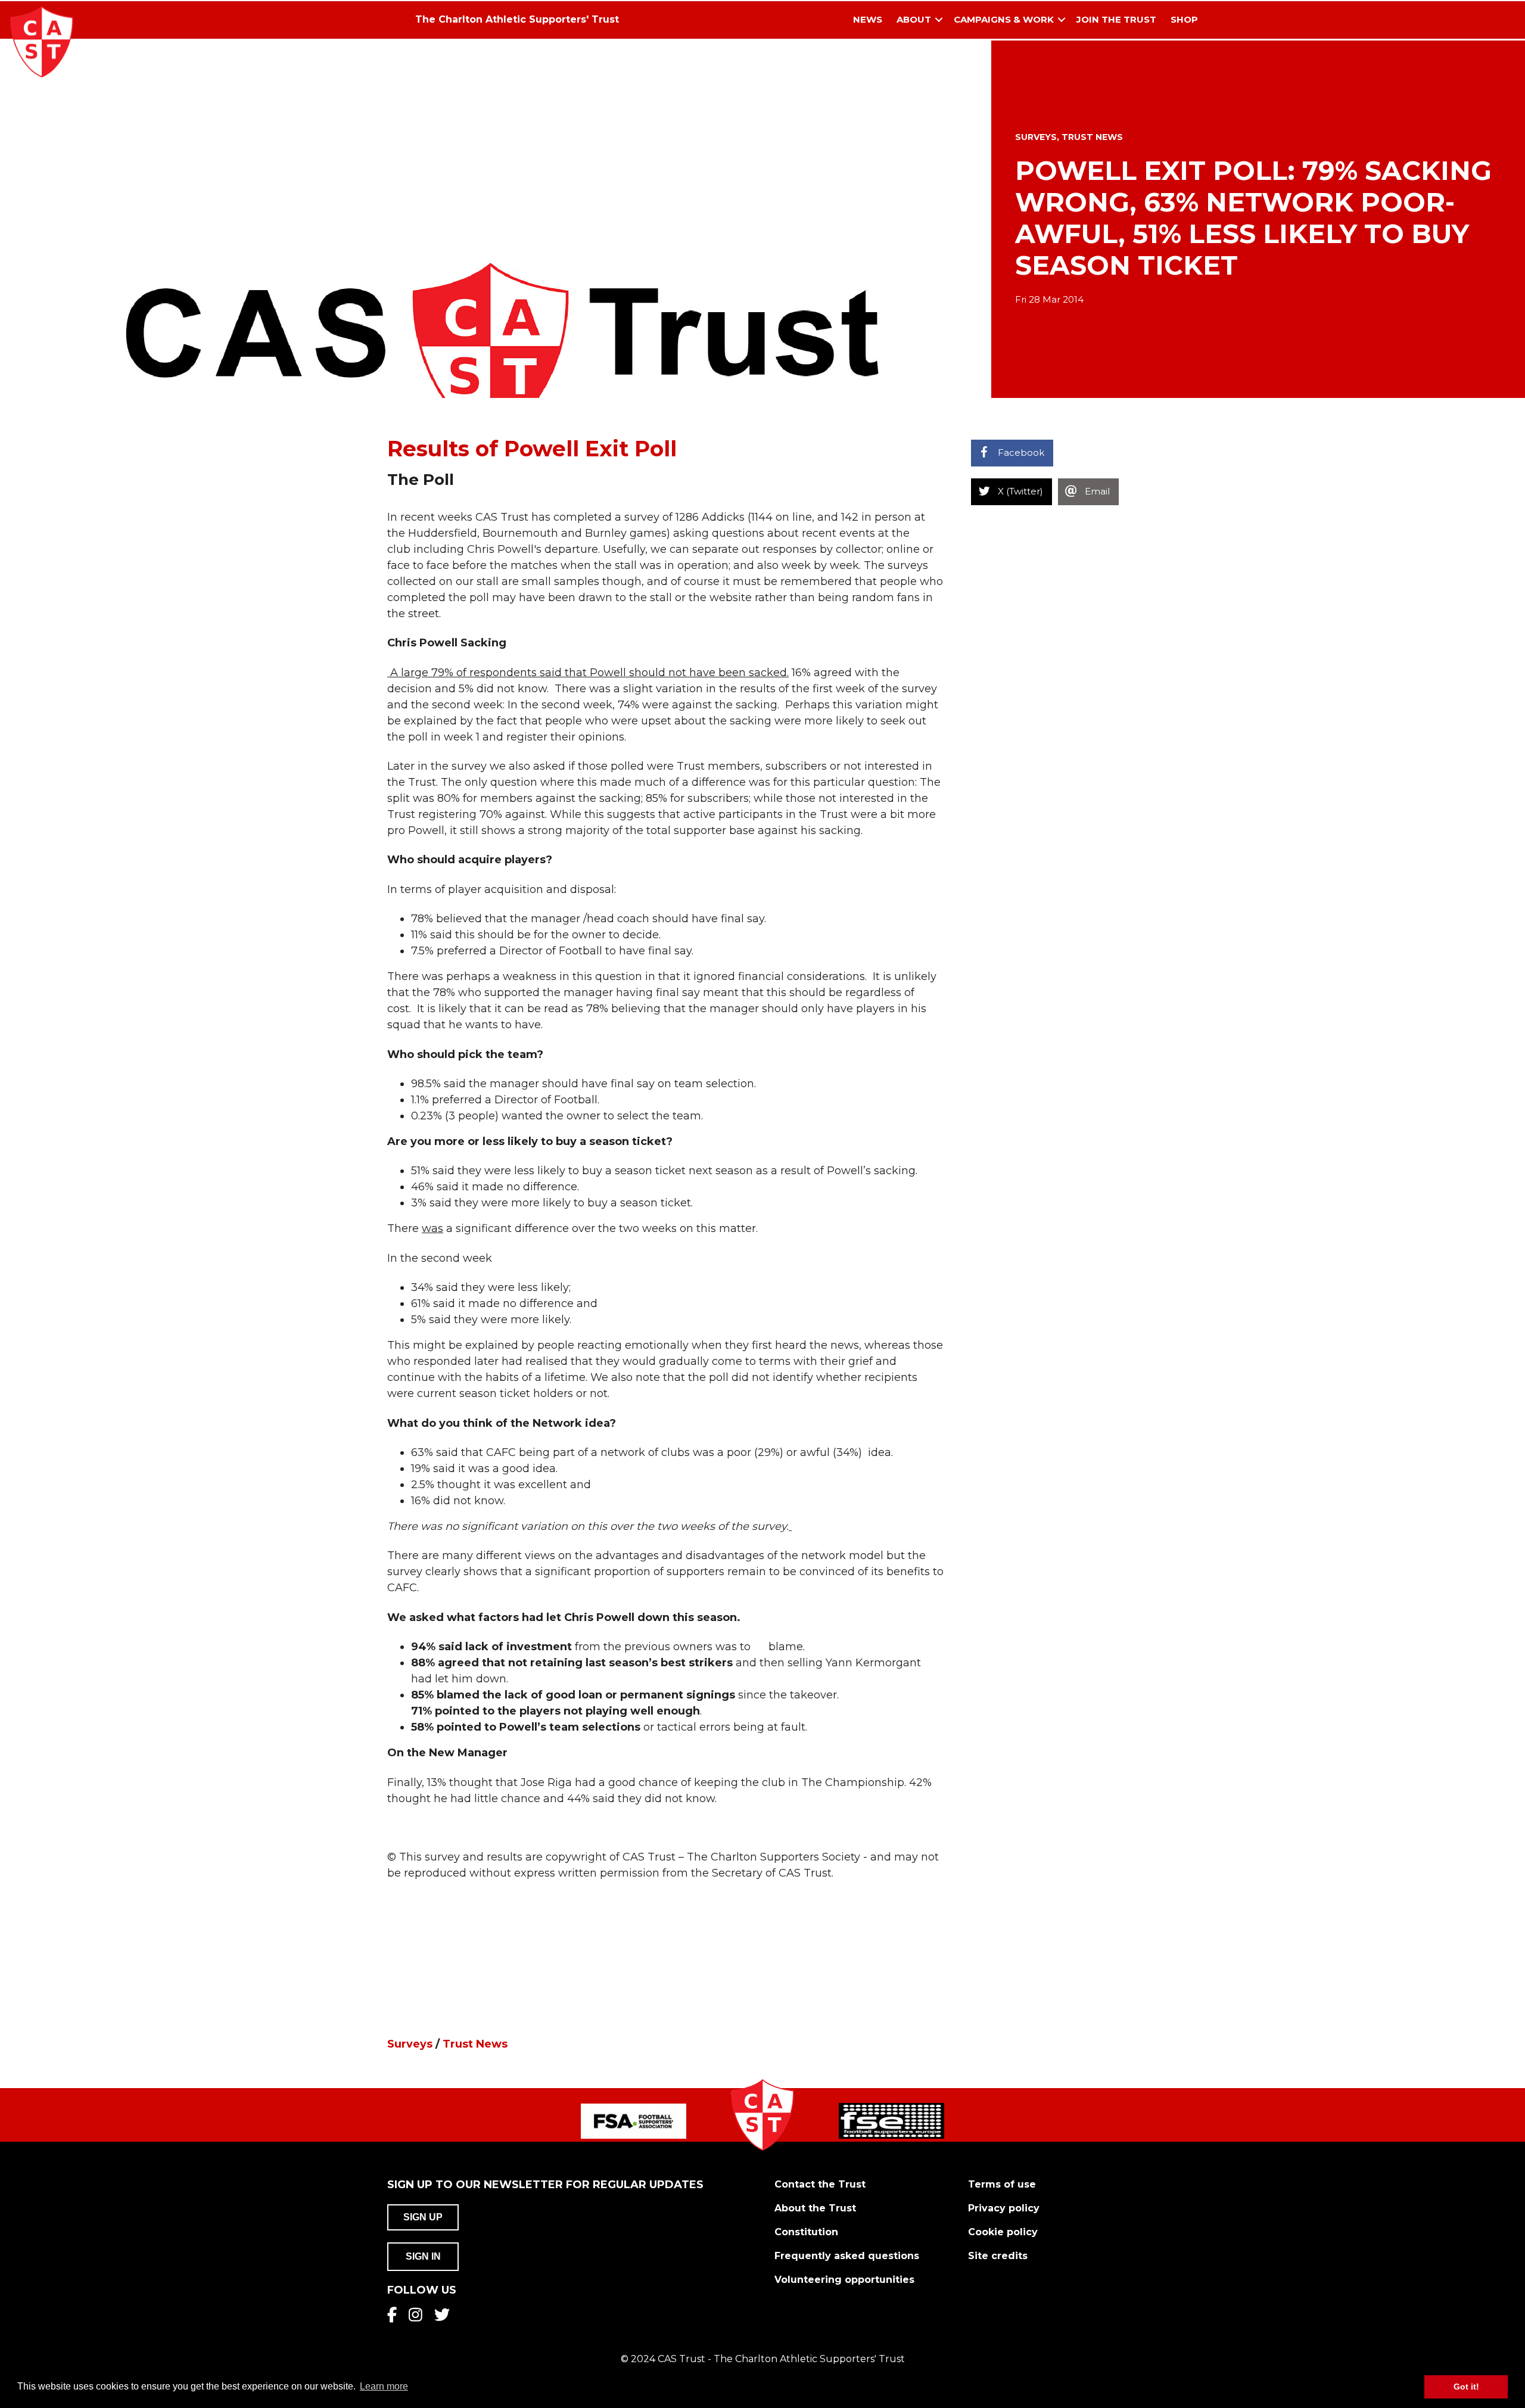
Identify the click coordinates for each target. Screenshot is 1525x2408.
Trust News (1092, 137)
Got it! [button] (1466, 2387)
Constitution (806, 2232)
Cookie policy (1003, 2232)
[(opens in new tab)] (634, 2120)
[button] (939, 20)
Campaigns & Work (1004, 19)
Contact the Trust (820, 2184)
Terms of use (1002, 2184)
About (914, 19)
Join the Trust (1116, 19)
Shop (1184, 19)
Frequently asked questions (847, 2256)
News (868, 19)
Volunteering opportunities (844, 2280)
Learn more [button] (384, 2386)
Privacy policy (1004, 2208)
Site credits (998, 2256)
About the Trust (815, 2208)
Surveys (1036, 137)
